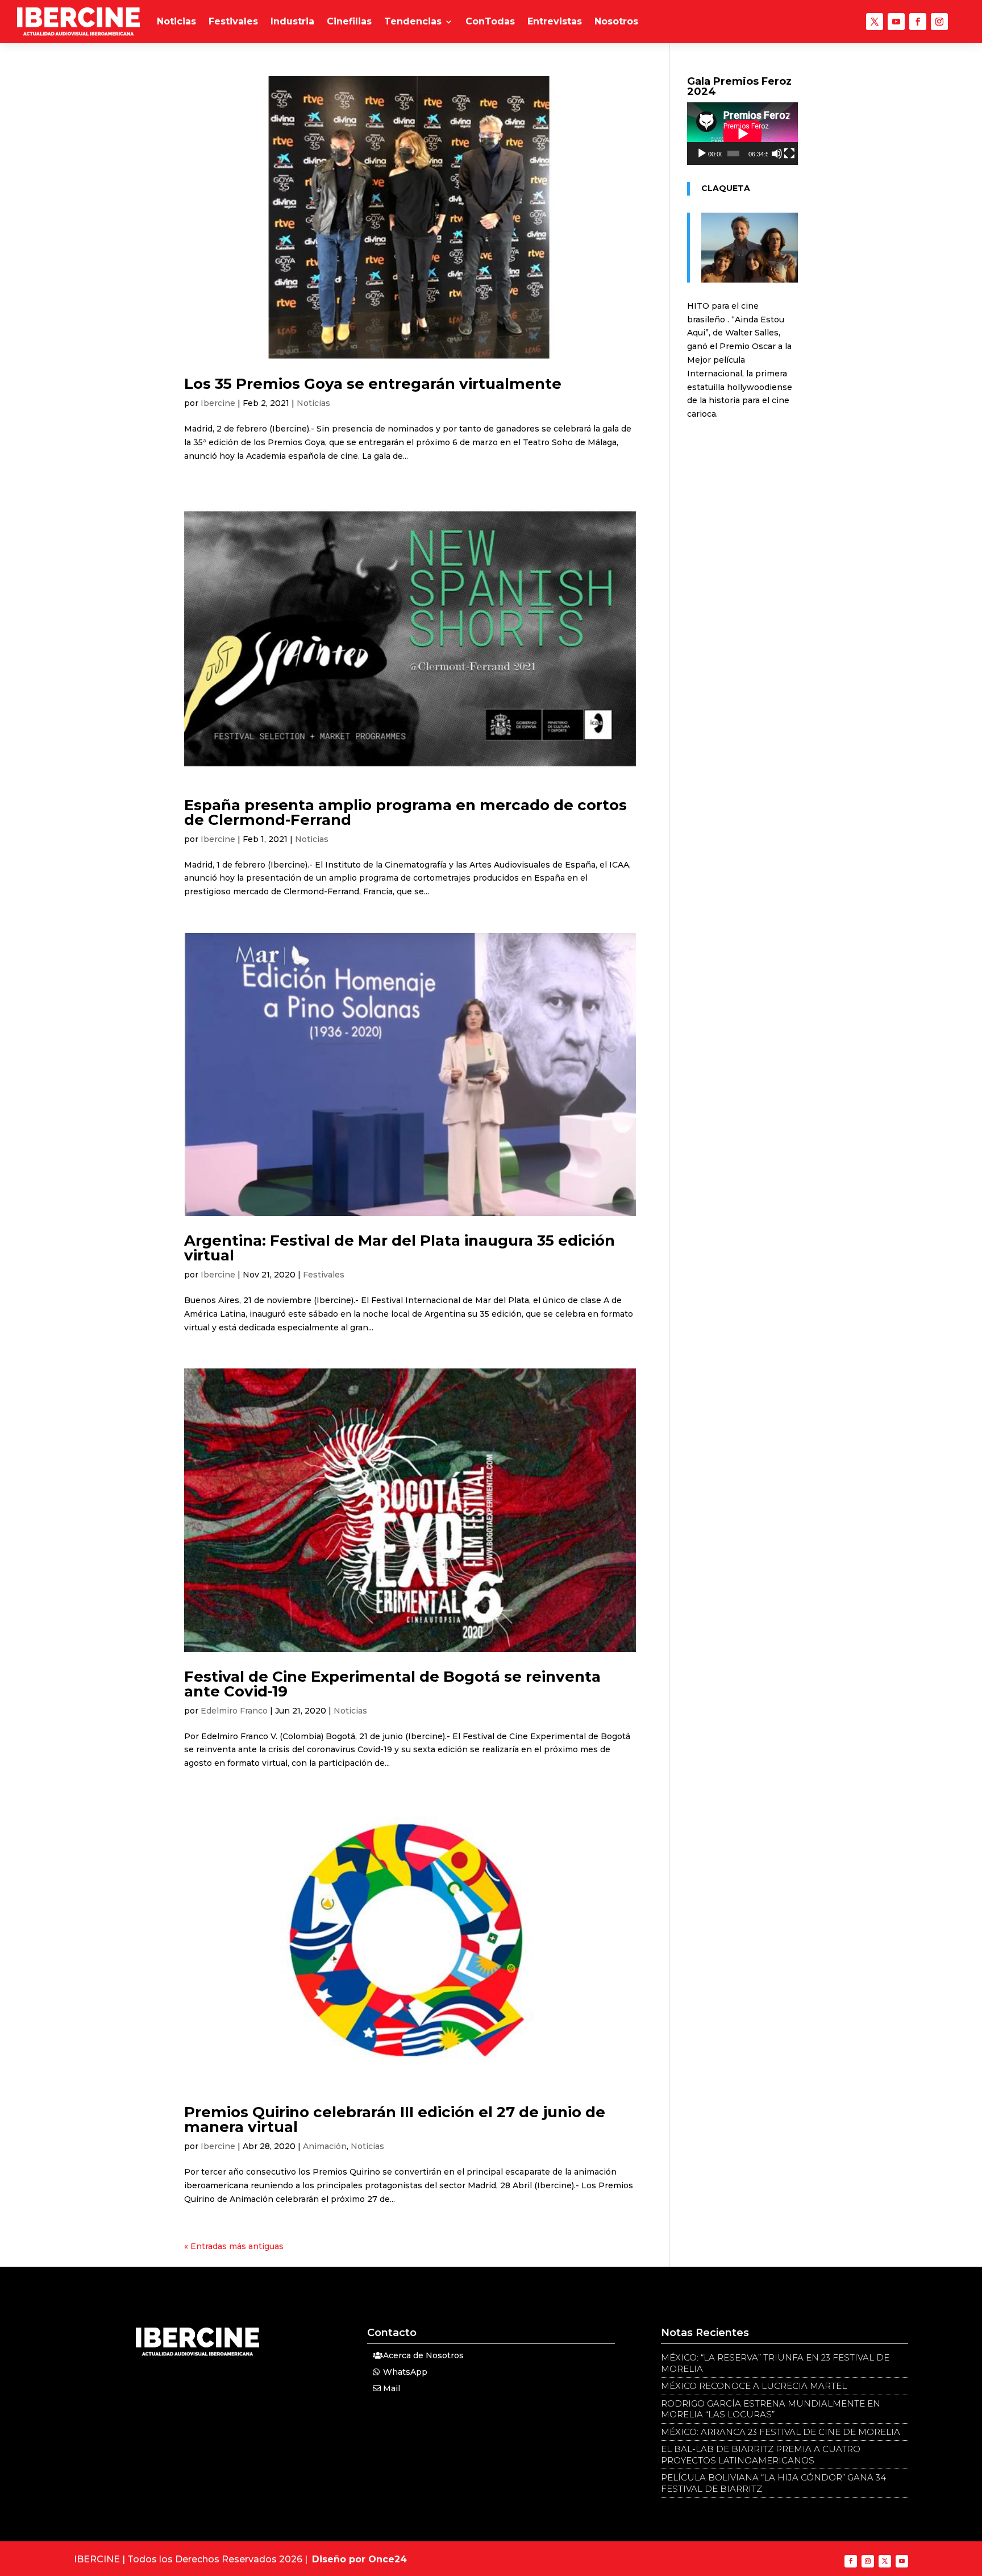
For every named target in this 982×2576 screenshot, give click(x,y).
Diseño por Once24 (359, 2559)
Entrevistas (555, 21)
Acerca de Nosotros (423, 2355)
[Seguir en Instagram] (939, 22)
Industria (292, 21)
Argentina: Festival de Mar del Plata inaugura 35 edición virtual (400, 1248)
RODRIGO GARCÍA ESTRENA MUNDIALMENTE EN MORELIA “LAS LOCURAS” (771, 2409)
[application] (742, 134)
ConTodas (490, 21)
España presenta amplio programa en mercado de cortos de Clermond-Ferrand (405, 812)
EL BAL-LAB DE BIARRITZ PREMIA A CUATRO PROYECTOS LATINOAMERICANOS (761, 2455)
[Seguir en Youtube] (896, 22)
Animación (325, 2146)
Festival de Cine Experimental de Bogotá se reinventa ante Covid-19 (392, 1684)
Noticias (176, 21)
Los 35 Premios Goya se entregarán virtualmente (373, 384)
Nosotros (616, 21)
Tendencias (413, 21)
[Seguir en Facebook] (918, 22)
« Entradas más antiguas (234, 2246)
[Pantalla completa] (789, 154)
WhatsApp (405, 2372)
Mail (392, 2388)
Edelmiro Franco (234, 1711)
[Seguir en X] (875, 22)
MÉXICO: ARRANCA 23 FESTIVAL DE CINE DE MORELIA (781, 2432)
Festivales (233, 21)
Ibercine (218, 403)
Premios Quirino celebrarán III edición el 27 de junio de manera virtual (395, 2119)
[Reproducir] (702, 154)
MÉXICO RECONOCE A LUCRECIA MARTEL (754, 2386)
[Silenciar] (777, 154)
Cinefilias (349, 21)
